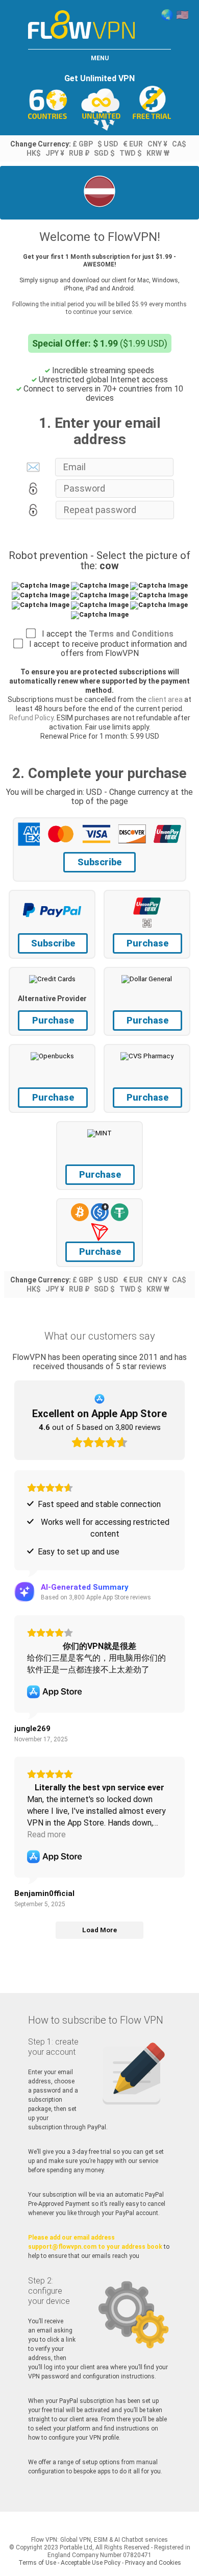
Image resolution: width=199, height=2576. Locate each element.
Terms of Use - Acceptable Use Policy (69, 2563)
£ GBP (83, 144)
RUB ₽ (79, 153)
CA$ (179, 144)
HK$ (34, 153)
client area (165, 699)
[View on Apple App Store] (55, 1692)
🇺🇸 (182, 15)
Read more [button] (46, 1834)
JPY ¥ (55, 153)
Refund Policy (31, 718)
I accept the (105, 634)
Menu (100, 58)
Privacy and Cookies (153, 2563)
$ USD (108, 144)
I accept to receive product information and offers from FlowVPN (105, 649)
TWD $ (131, 153)
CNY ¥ (157, 144)
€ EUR (133, 144)
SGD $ (104, 153)
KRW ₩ (158, 153)
